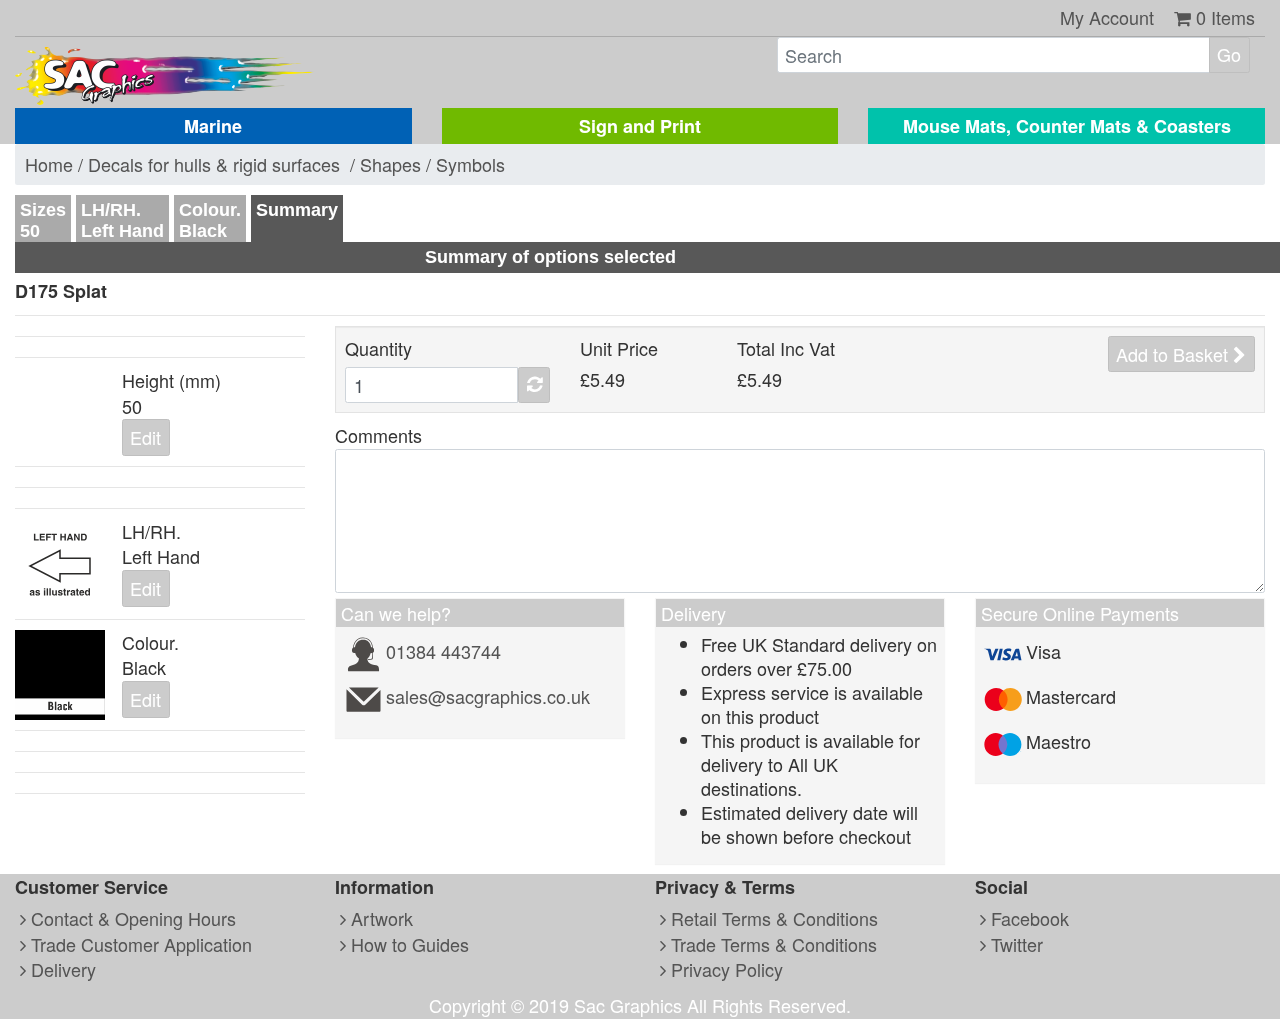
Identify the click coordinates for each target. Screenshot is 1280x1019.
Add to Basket (1174, 354)
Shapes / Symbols (432, 164)
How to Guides (407, 944)
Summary (297, 210)
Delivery (61, 969)
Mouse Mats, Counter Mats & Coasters (1067, 126)
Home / (56, 164)
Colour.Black (210, 220)
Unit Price (619, 348)
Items (1225, 17)
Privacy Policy (724, 969)
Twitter (1014, 944)
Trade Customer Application (139, 944)
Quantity (378, 348)
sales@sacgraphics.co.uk (488, 696)
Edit (145, 437)
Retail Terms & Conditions (772, 918)
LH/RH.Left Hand (122, 220)
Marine (213, 126)
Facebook (1027, 918)
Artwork (379, 918)
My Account (1107, 17)
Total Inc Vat (786, 348)
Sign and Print (640, 126)
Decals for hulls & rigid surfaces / (224, 164)
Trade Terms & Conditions (771, 944)
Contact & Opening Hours (131, 918)
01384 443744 (443, 651)
